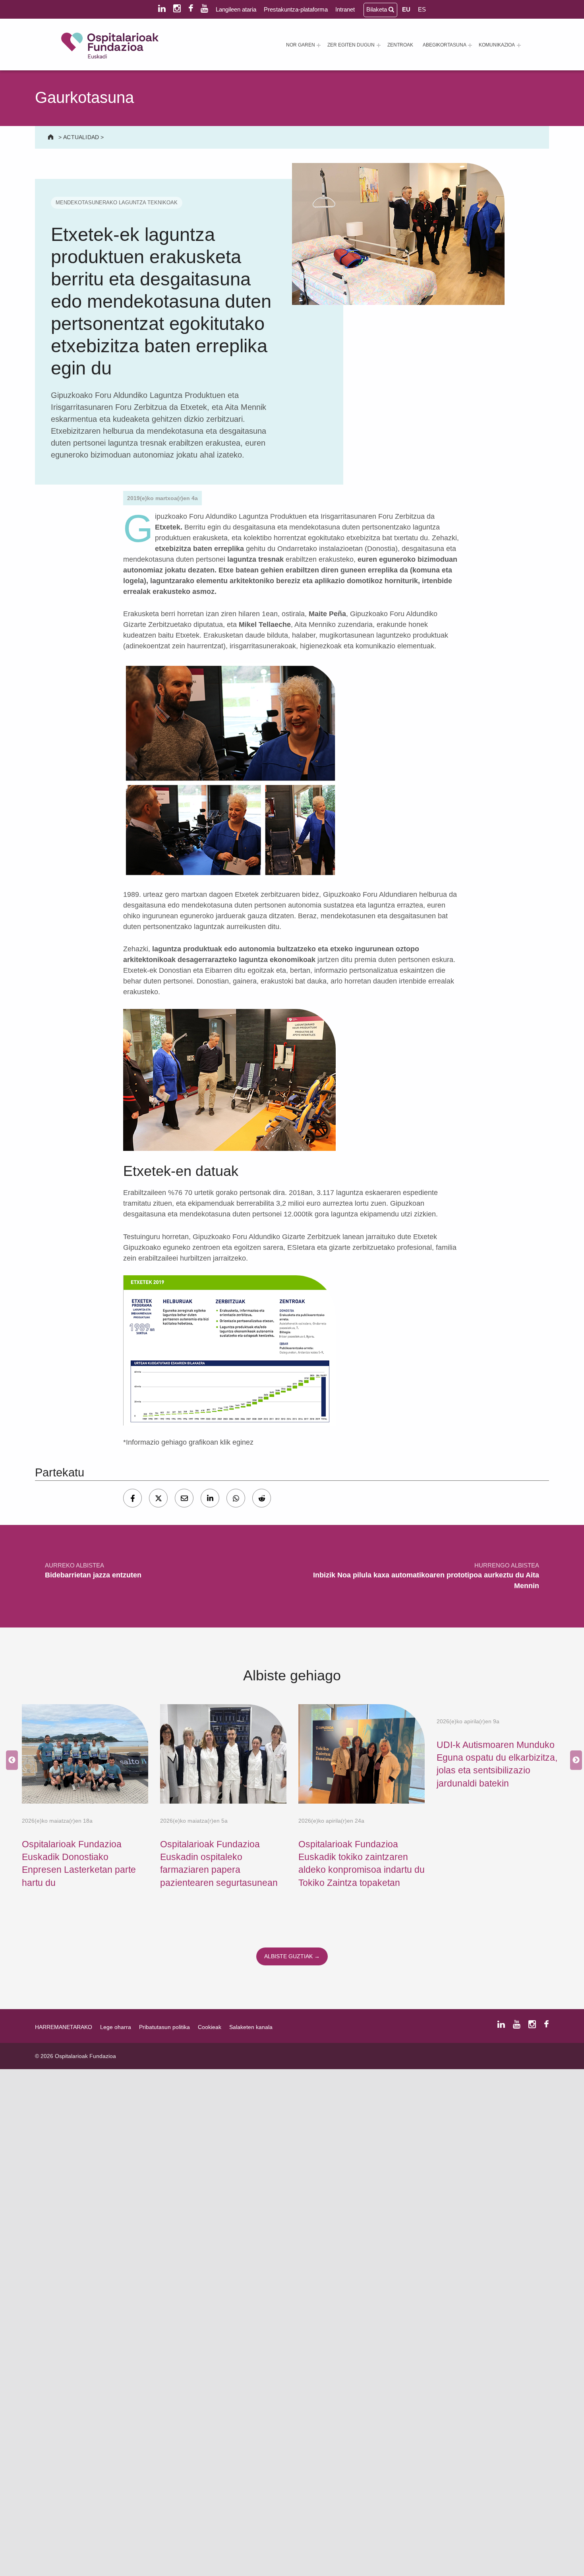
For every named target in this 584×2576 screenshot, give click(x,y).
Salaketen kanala (251, 2027)
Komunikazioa (497, 45)
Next (574, 1760)
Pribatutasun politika (164, 2027)
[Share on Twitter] (158, 1498)
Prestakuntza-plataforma (296, 9)
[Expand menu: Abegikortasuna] (470, 45)
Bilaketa (377, 9)
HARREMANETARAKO (64, 2027)
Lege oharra (116, 2027)
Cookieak (210, 2027)
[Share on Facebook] (132, 1498)
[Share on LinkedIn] (210, 1498)
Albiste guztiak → (292, 1956)
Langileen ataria (236, 9)
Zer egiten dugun (351, 45)
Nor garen (301, 45)
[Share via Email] (184, 1498)
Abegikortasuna (445, 45)
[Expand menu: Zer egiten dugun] (379, 45)
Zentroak (400, 45)
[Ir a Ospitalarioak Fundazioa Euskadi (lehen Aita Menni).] (51, 137)
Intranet (345, 9)
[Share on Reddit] (262, 1498)
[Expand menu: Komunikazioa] (519, 45)
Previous (10, 1760)
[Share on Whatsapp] (236, 1498)
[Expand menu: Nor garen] (319, 45)
